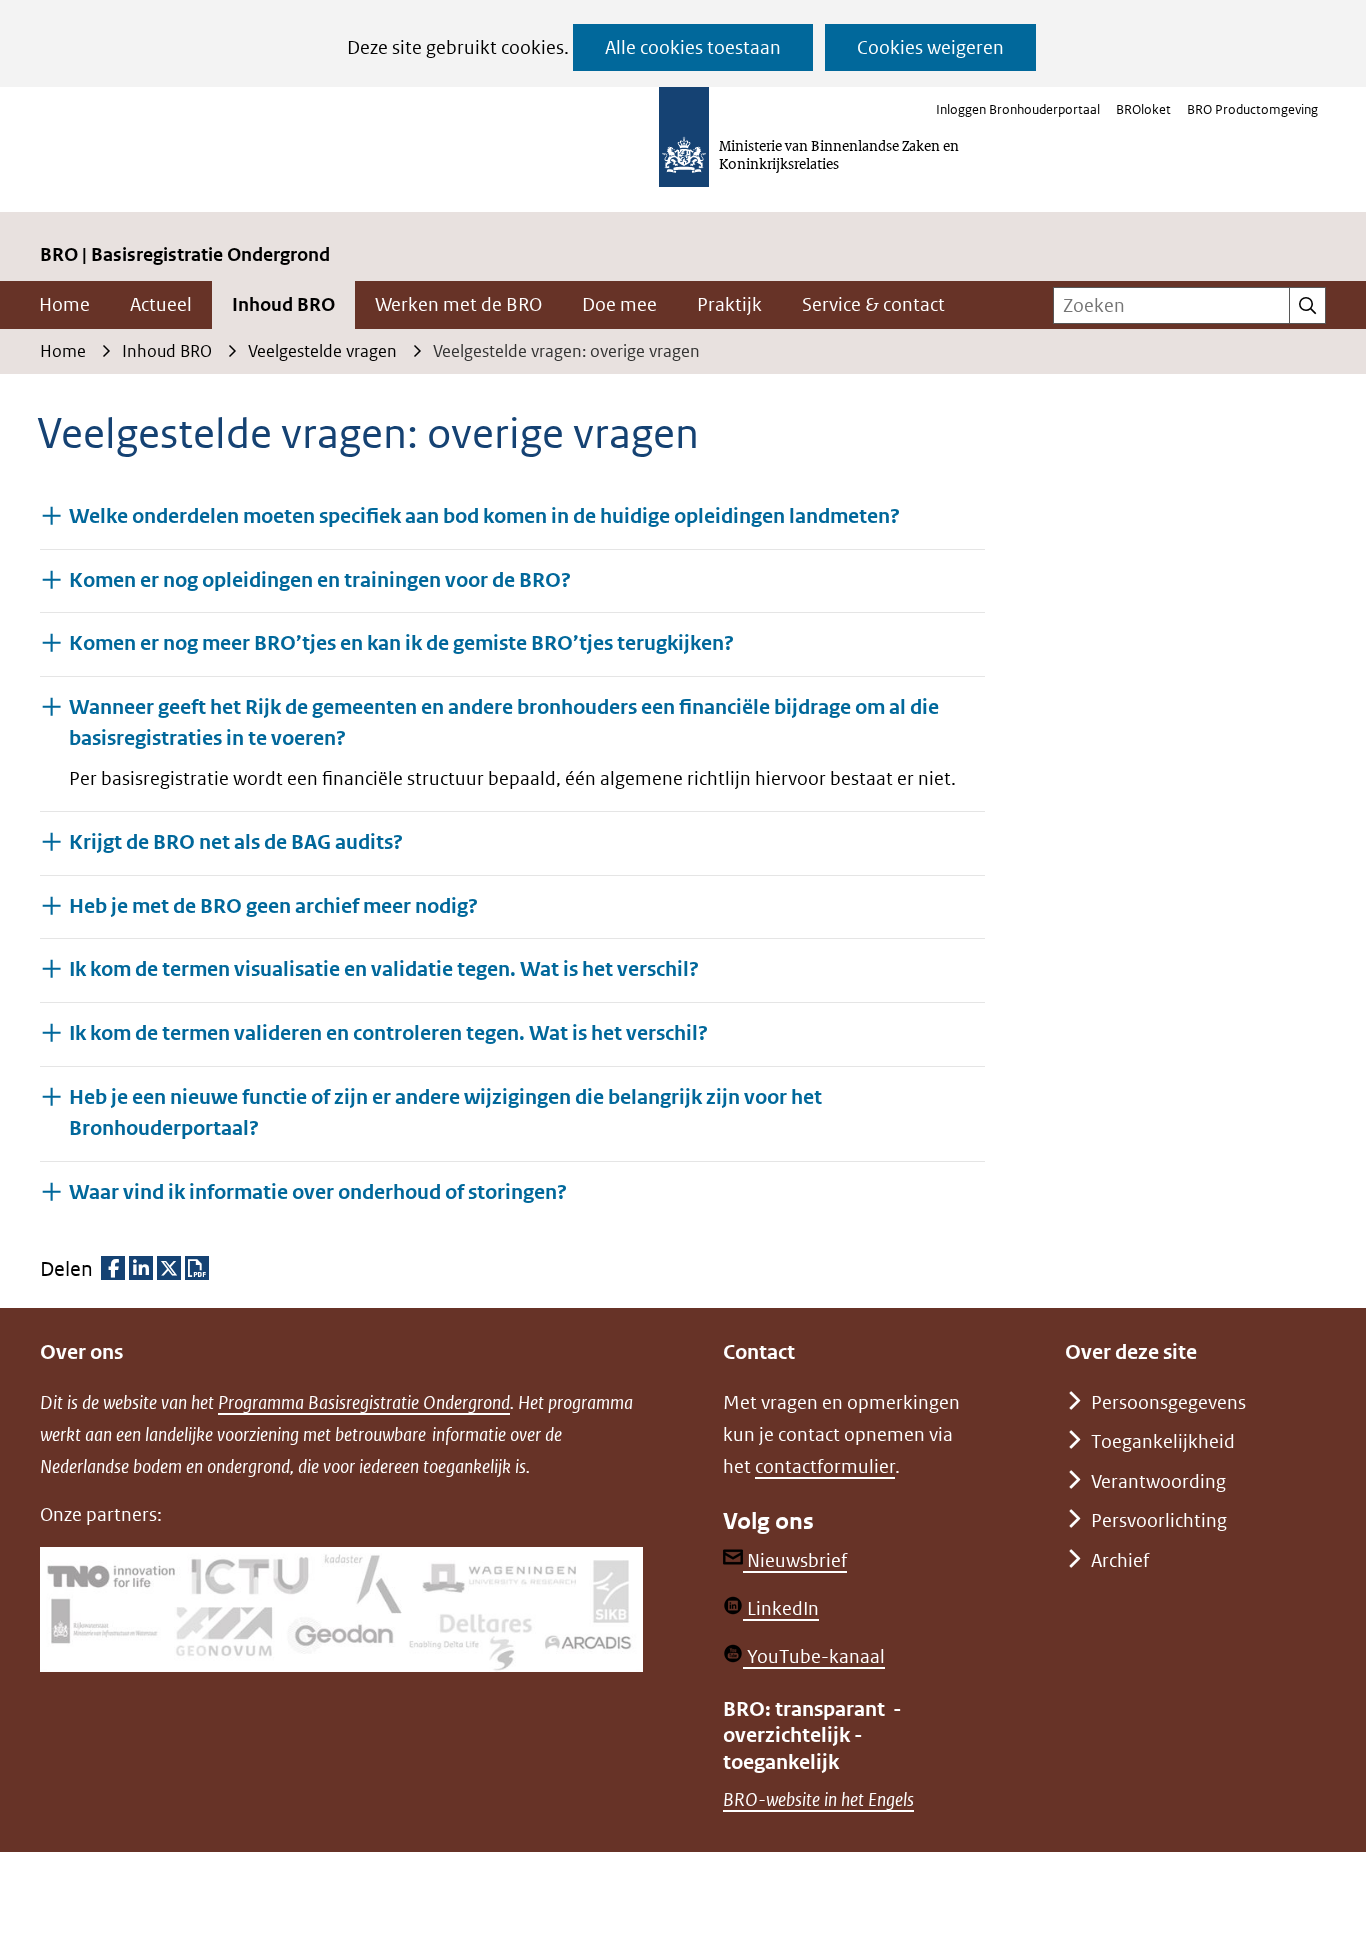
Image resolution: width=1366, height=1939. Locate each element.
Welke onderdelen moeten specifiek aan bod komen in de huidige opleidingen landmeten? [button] (484, 516)
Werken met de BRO (458, 304)
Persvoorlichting (1159, 1520)
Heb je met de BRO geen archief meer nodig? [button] (273, 906)
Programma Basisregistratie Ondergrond (364, 1402)
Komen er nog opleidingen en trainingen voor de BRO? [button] (320, 580)
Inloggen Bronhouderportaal (1018, 109)
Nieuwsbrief (795, 1560)
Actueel (161, 304)
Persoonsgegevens (1168, 1402)
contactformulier (825, 1466)
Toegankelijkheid (1163, 1441)
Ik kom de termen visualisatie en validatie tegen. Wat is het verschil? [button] (384, 969)
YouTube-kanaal (814, 1656)
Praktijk (729, 304)
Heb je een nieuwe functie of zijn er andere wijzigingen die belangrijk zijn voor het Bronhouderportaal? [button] (445, 1113)
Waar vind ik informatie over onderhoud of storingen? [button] (318, 1192)
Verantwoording (1158, 1481)
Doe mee (619, 304)
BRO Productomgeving (1252, 109)
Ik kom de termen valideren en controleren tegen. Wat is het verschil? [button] (388, 1033)
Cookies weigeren (930, 47)
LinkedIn (781, 1608)
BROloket (1143, 109)
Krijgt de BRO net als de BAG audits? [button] (236, 842)
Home (64, 304)
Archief (1120, 1560)
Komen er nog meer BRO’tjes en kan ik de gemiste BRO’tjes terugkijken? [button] (401, 643)
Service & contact (873, 304)
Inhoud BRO (283, 304)
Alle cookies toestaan (693, 47)
